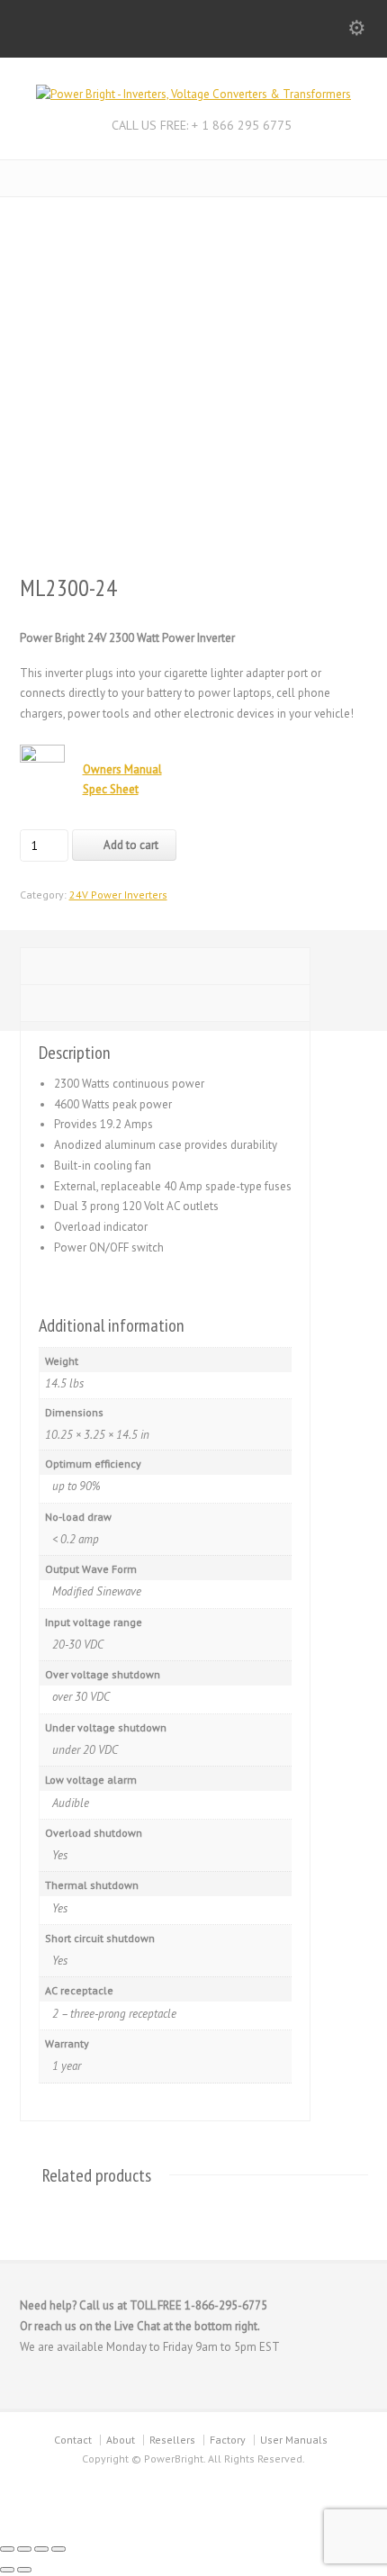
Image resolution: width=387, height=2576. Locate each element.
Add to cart (131, 845)
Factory (228, 2440)
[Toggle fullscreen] (24, 2549)
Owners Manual (122, 769)
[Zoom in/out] (7, 2549)
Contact (73, 2440)
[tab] (165, 966)
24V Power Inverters (118, 895)
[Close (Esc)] (58, 2549)
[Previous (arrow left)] (7, 2570)
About (121, 2440)
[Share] (41, 2549)
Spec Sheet (111, 789)
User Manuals (294, 2440)
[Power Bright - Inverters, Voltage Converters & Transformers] (193, 94)
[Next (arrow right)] (24, 2570)
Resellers (172, 2440)
